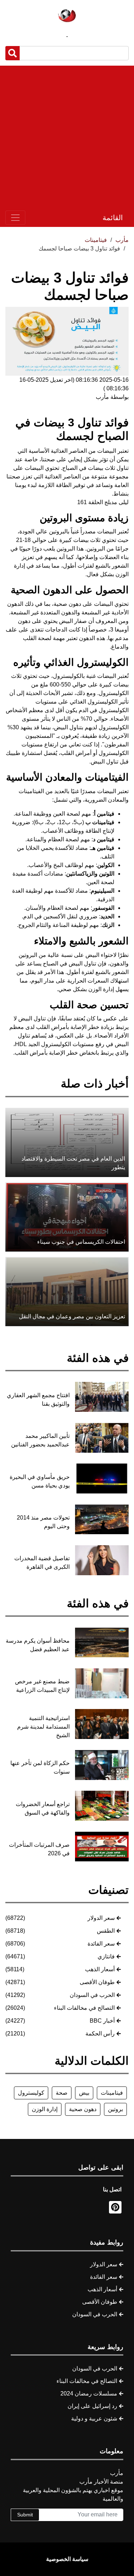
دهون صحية (83, 2109)
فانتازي (106, 1956)
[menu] (15, 218)
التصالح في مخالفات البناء (84, 2008)
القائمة (113, 218)
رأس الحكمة (100, 2034)
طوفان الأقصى (97, 1982)
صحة (62, 2093)
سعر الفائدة (101, 1944)
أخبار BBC (102, 2021)
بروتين (115, 2109)
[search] (13, 53)
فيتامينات (112, 2093)
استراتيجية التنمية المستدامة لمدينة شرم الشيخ (43, 1727)
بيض (84, 2093)
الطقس (106, 1931)
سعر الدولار (101, 1918)
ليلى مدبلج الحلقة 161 (103, 502)
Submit (25, 2515)
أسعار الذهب (100, 1969)
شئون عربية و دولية (94, 2418)
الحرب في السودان (92, 1995)
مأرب (122, 240)
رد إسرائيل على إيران (92, 2406)
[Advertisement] (67, 137)
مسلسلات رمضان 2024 (89, 2394)
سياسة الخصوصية (67, 2559)
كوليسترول (31, 2093)
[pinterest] (115, 2207)
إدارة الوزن (45, 2109)
